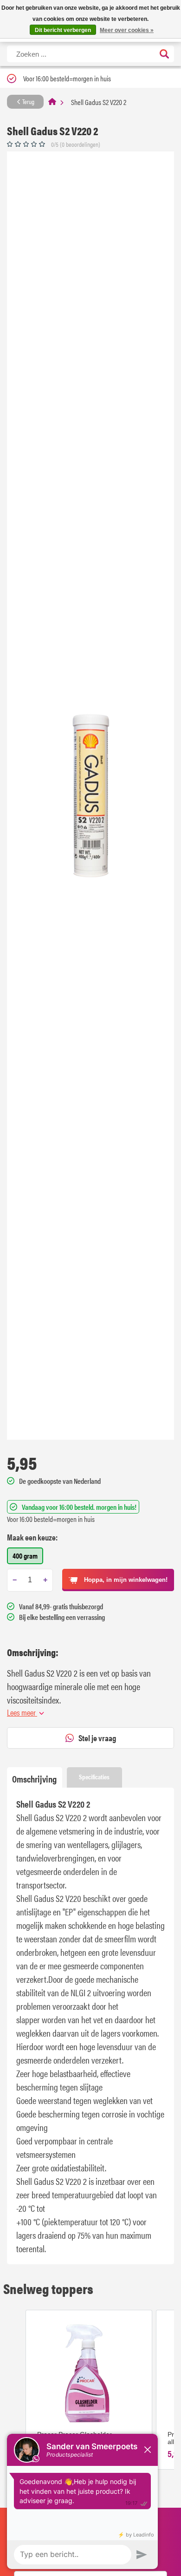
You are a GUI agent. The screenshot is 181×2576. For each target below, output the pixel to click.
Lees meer (22, 1712)
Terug (28, 101)
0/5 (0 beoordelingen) (76, 144)
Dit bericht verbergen (63, 30)
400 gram (25, 1556)
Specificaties (94, 1776)
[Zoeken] (164, 55)
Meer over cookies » (127, 30)
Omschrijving (34, 1779)
